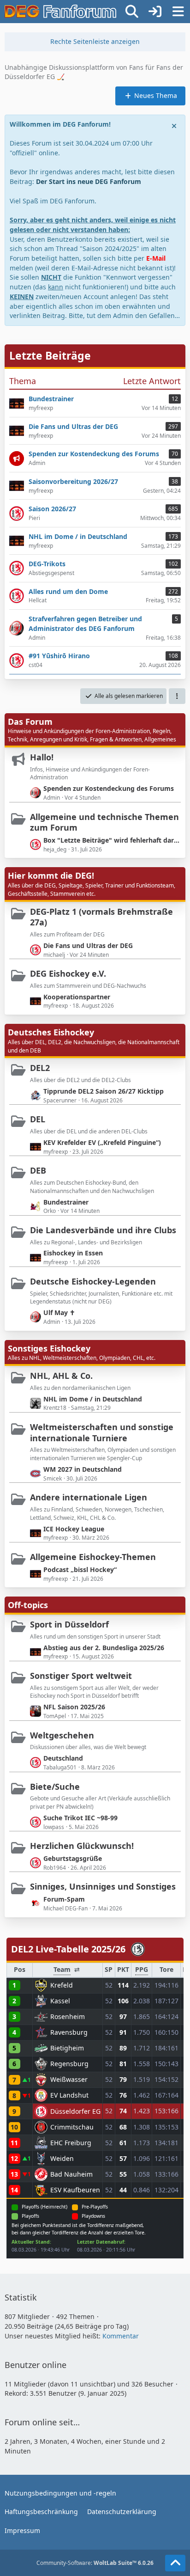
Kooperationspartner (77, 997)
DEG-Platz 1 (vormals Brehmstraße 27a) (101, 917)
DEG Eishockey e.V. (68, 973)
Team (62, 1970)
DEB (38, 1170)
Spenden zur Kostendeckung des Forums (109, 788)
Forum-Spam (64, 1899)
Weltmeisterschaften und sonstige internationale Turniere (102, 1432)
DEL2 (40, 1068)
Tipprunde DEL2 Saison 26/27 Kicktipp (104, 1091)
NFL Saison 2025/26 (74, 1707)
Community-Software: (95, 2563)
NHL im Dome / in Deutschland (93, 1399)
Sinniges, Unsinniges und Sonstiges (103, 1886)
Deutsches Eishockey (51, 1032)
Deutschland (63, 1758)
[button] (177, 696)
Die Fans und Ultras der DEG (88, 945)
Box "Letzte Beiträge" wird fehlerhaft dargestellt (112, 840)
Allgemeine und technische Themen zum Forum (104, 822)
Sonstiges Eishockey (49, 1348)
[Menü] (178, 12)
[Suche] (132, 12)
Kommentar (121, 2336)
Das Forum (30, 722)
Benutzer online (36, 2365)
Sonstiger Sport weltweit (81, 1676)
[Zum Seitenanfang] (175, 2563)
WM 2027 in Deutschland (83, 1469)
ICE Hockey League (74, 1529)
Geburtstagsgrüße (73, 1858)
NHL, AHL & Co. (61, 1376)
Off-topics (28, 1605)
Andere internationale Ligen (89, 1497)
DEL (38, 1119)
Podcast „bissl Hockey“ (80, 1569)
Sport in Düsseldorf (69, 1624)
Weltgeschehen (62, 1735)
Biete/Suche (55, 1787)
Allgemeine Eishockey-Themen (93, 1557)
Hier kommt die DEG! (51, 875)
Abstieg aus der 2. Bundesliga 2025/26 (104, 1648)
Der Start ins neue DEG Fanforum (89, 181)
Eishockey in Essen (73, 1253)
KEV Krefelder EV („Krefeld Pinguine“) (102, 1142)
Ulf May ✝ (59, 1312)
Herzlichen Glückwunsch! (82, 1846)
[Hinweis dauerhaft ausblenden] (175, 125)
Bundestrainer (66, 1202)
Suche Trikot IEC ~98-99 (80, 1818)
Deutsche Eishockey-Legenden (93, 1281)
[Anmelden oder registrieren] (155, 12)
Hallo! (42, 757)
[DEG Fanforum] (60, 12)
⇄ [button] (77, 1969)
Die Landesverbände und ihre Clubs (103, 1230)
